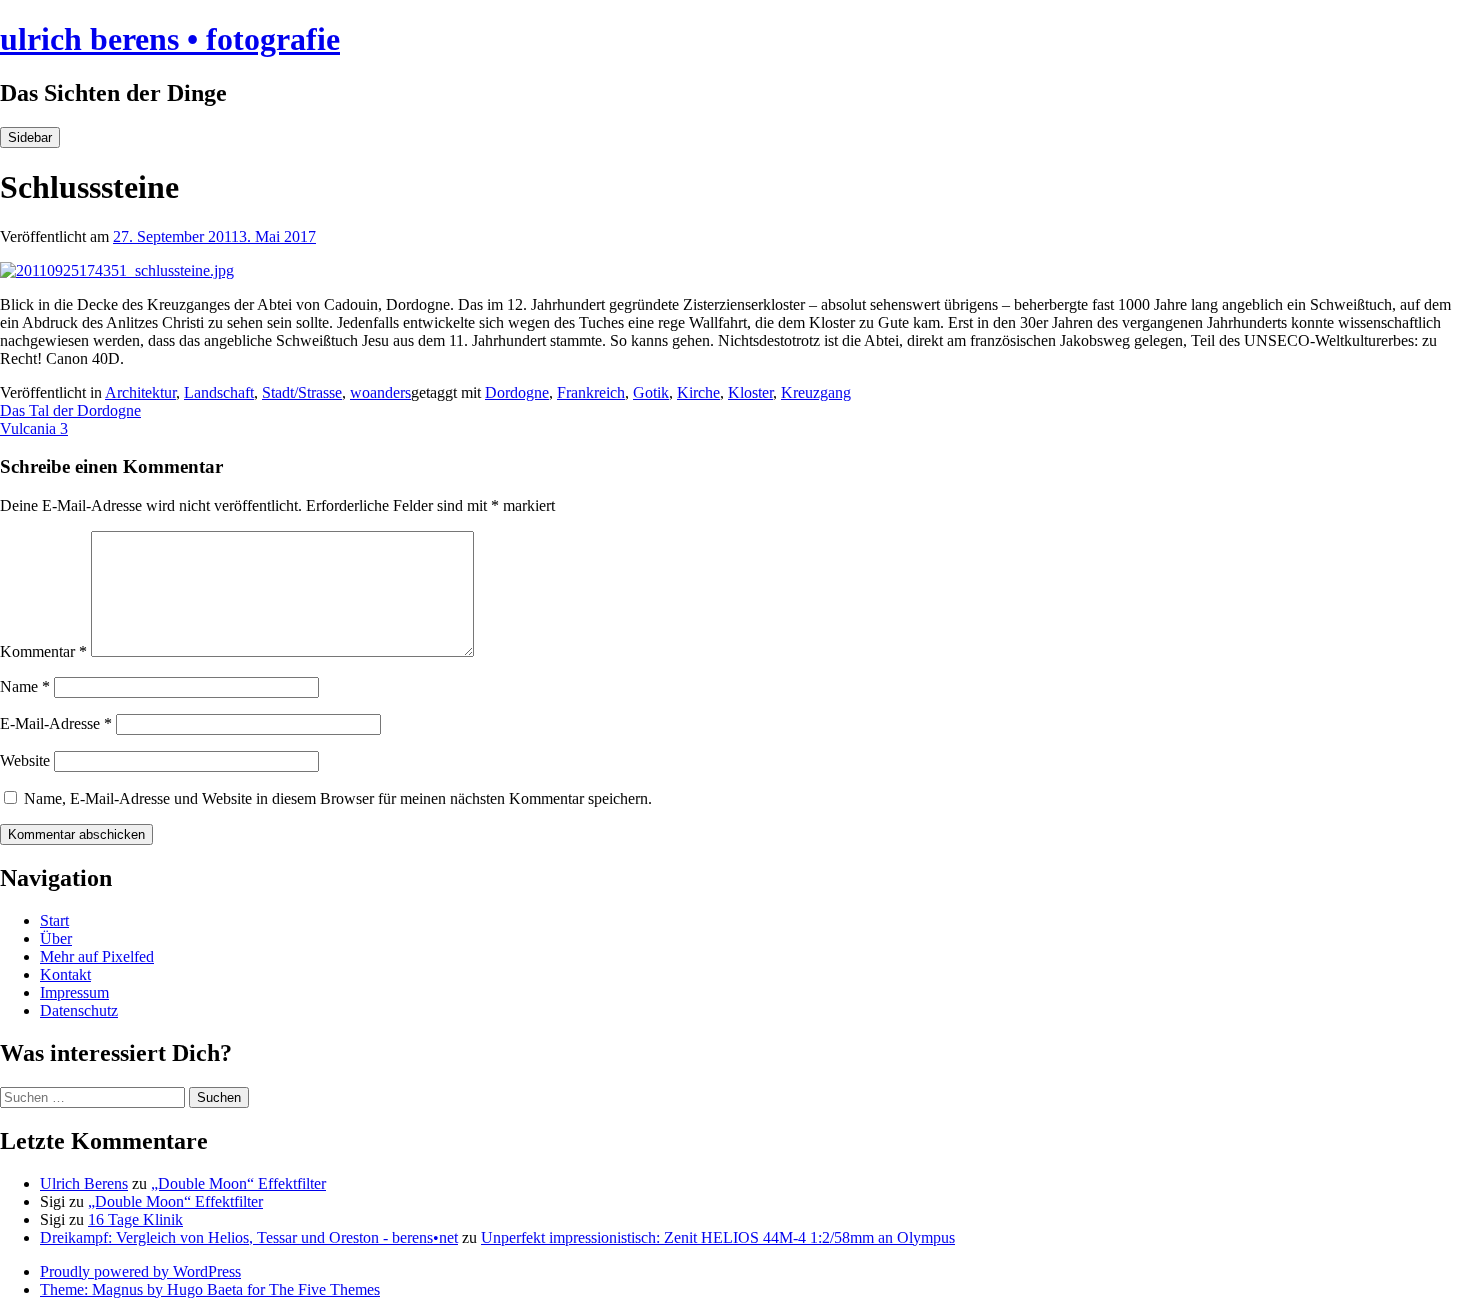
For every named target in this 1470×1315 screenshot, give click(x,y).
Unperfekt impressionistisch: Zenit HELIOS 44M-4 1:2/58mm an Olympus (718, 1237)
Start (54, 920)
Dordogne (517, 392)
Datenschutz (79, 1010)
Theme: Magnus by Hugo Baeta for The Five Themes (210, 1289)
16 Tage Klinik (135, 1219)
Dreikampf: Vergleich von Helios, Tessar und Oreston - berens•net (249, 1237)
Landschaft (219, 392)
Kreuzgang (816, 392)
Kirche (698, 392)
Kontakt (65, 974)
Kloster (750, 392)
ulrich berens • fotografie (170, 39)
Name (25, 686)
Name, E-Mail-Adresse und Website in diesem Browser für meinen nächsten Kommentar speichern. (338, 798)
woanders (380, 392)
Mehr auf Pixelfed (97, 956)
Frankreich (591, 392)
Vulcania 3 (34, 428)
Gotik (651, 392)
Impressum (74, 992)
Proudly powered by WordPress (140, 1271)
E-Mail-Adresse (56, 723)
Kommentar (43, 651)
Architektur (140, 392)
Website (25, 760)
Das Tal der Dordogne (70, 410)
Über (56, 938)
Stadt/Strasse (302, 392)
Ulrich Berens (84, 1183)
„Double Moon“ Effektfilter (238, 1183)
